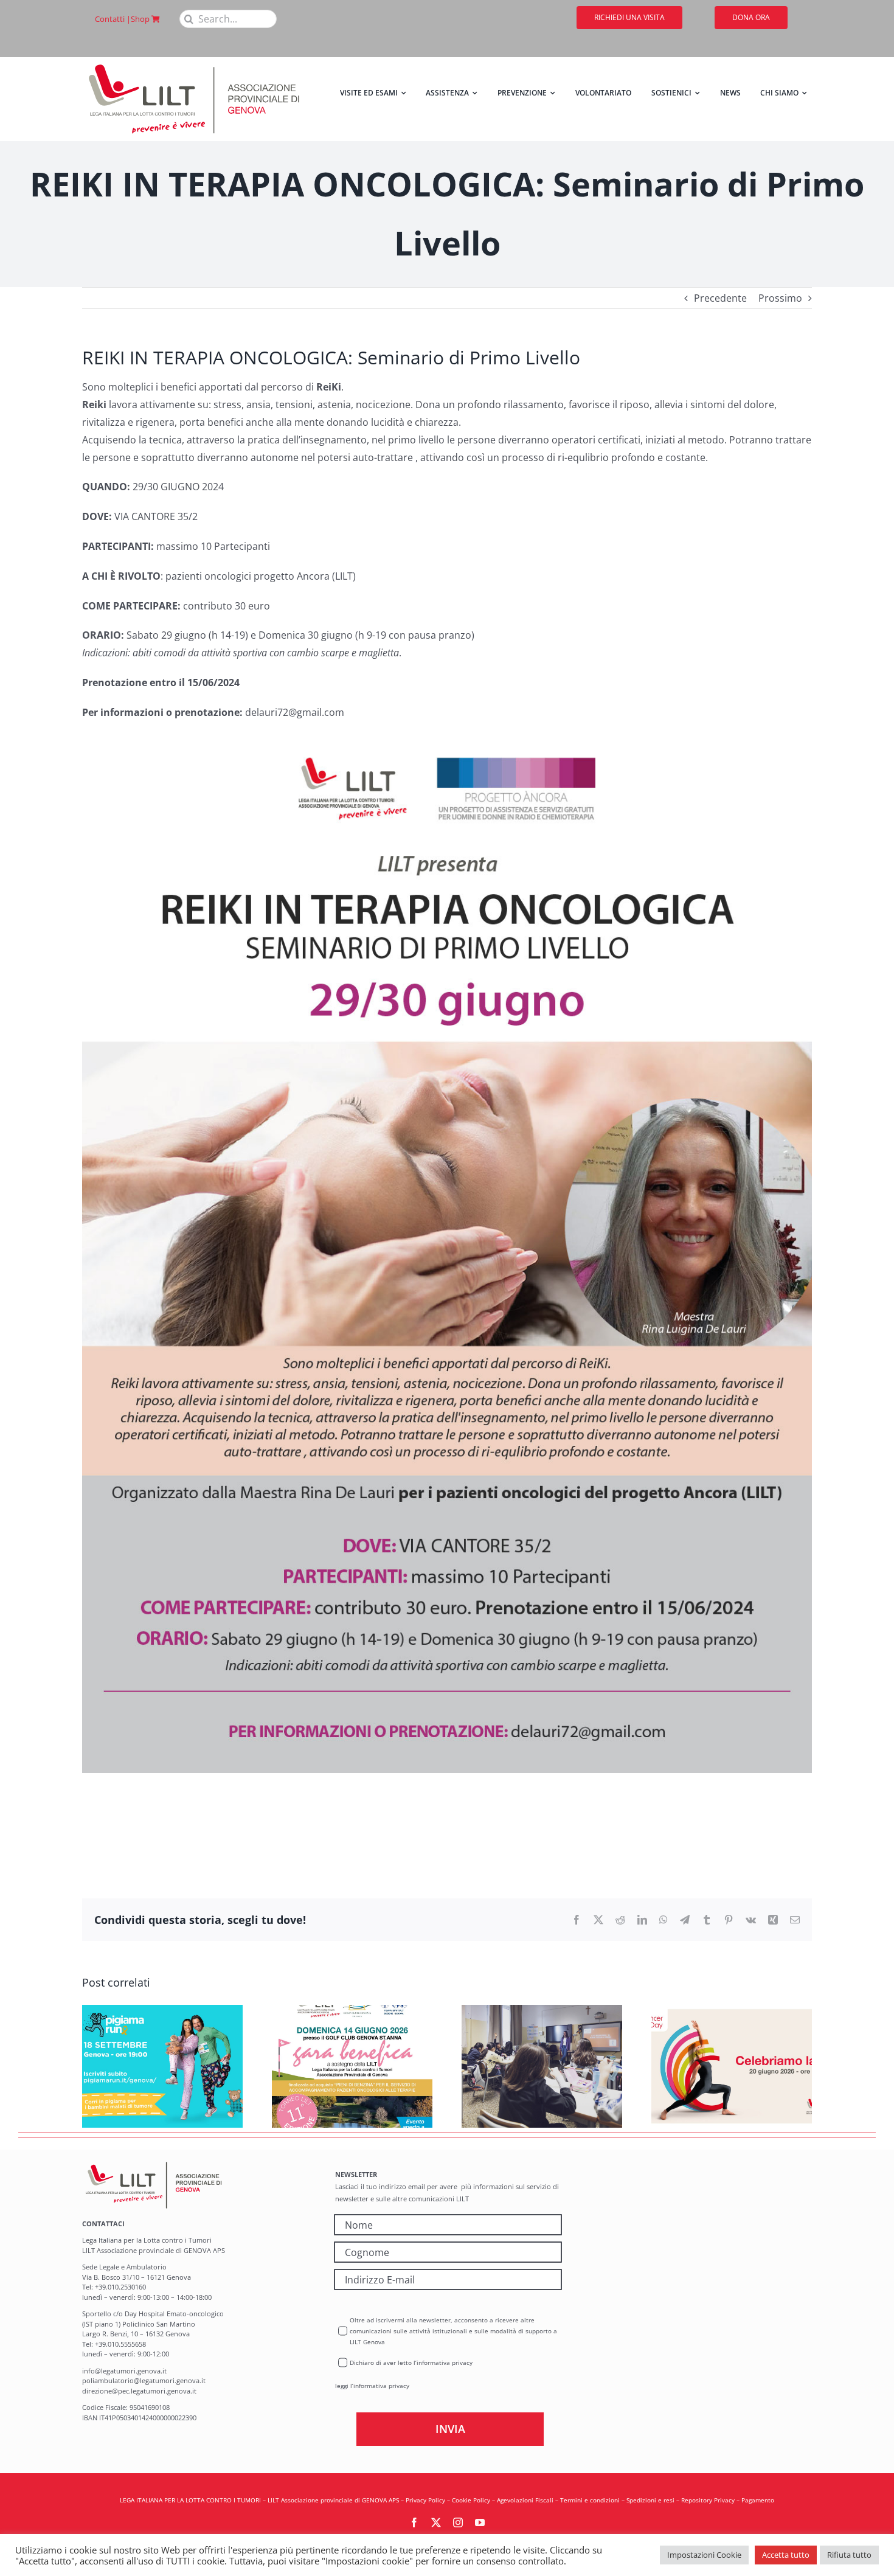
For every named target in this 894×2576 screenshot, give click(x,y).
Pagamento (758, 2500)
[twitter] (436, 2522)
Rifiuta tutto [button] (849, 2555)
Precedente (720, 298)
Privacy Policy (425, 2500)
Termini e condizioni (590, 2500)
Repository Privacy (708, 2500)
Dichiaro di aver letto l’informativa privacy (411, 2362)
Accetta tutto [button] (786, 2555)
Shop (141, 19)
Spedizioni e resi (650, 2500)
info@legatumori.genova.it (124, 2371)
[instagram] (458, 2522)
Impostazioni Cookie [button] (704, 2555)
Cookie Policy (471, 2500)
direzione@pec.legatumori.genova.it (139, 2391)
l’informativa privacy (380, 2386)
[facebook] (414, 2522)
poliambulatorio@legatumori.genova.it (144, 2380)
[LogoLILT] (194, 62)
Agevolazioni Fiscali (525, 2500)
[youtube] (480, 2522)
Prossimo (780, 298)
